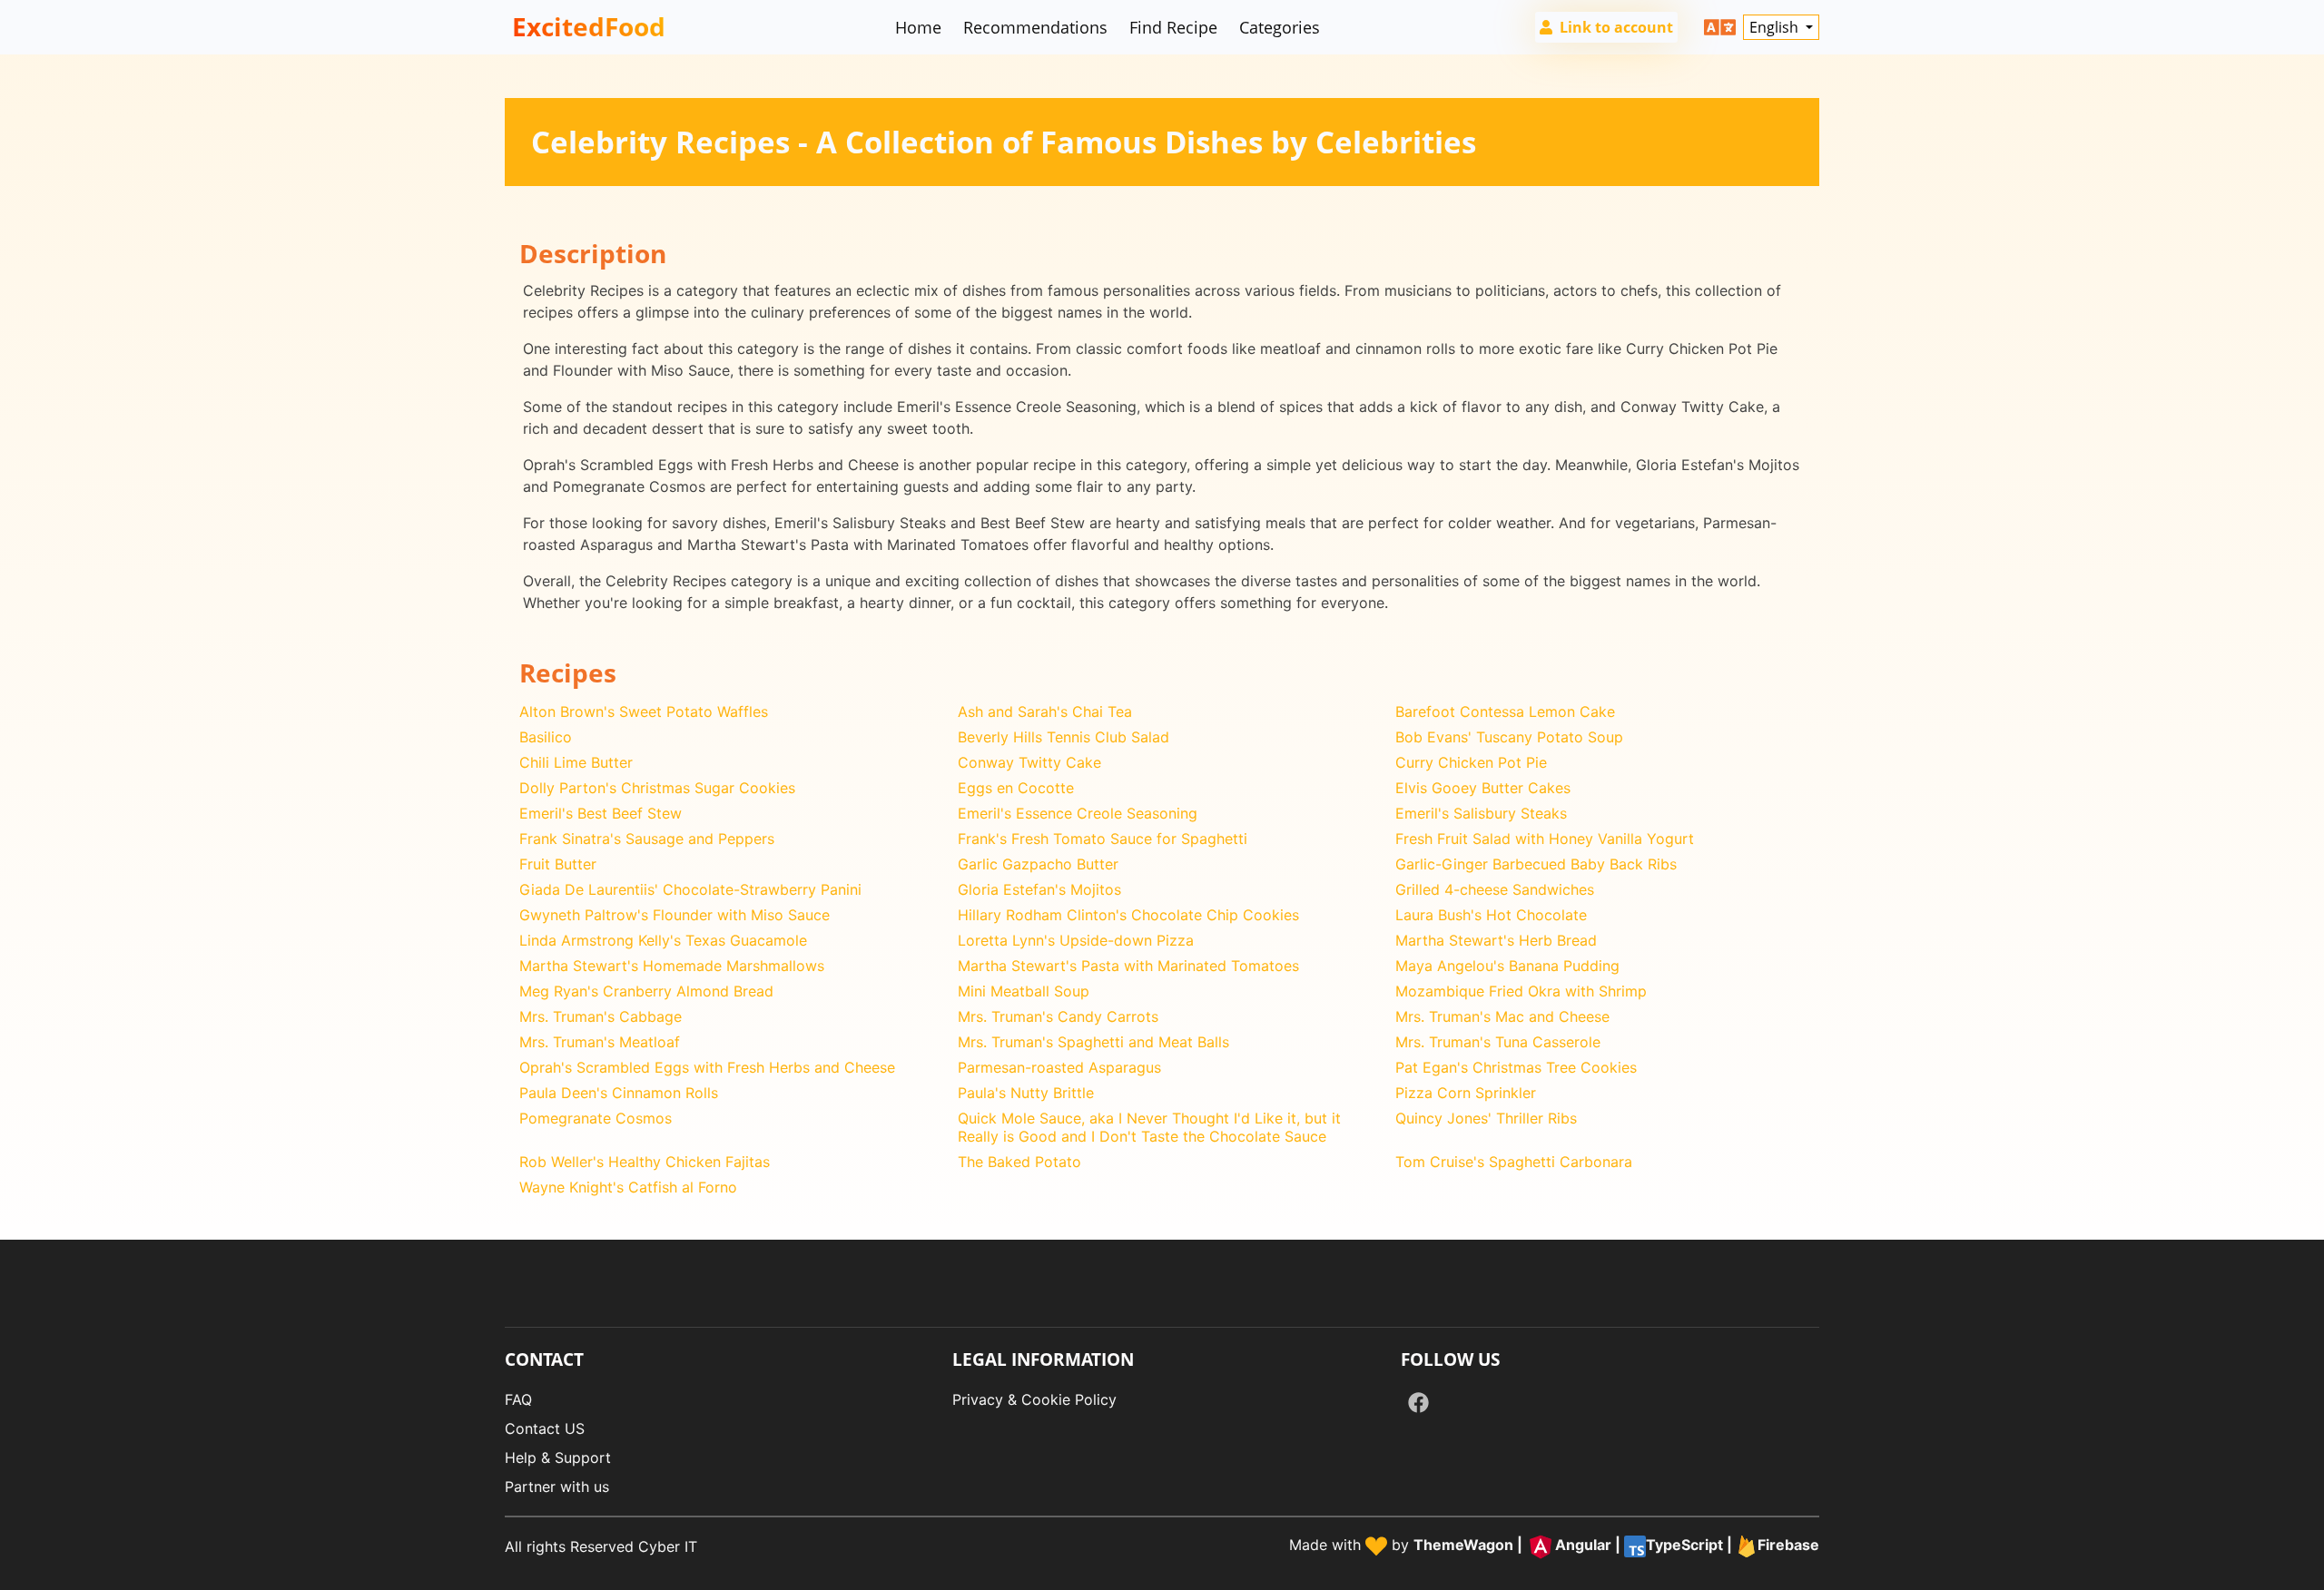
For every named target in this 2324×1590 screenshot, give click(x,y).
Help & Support (558, 1457)
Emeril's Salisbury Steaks (1481, 813)
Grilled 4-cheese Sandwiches (1495, 889)
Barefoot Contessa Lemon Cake (1505, 712)
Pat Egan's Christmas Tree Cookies (1516, 1067)
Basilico (546, 737)
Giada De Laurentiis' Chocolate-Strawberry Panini (690, 889)
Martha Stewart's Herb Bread (1496, 940)
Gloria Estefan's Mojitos (1039, 889)
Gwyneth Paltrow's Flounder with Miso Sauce (675, 915)
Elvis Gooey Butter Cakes (1483, 788)
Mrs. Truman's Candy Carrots (1058, 1016)
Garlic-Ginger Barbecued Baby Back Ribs (1536, 864)
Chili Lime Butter (576, 762)
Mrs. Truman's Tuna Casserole (1498, 1042)
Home (918, 27)
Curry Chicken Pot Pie (1471, 762)
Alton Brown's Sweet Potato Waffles (644, 712)
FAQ (518, 1399)
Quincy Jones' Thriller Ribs (1486, 1118)
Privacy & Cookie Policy (1034, 1399)
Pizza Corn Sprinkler (1466, 1093)
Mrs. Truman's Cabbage (601, 1016)
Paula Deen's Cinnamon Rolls (619, 1093)
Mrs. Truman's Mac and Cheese (1502, 1016)
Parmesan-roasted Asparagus (1059, 1067)
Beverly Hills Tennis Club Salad (1064, 737)
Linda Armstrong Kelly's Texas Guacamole (663, 940)
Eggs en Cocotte (1016, 788)
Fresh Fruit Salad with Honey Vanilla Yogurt (1545, 839)
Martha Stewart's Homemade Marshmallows (672, 966)
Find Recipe (1173, 27)
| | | (1616, 1545)
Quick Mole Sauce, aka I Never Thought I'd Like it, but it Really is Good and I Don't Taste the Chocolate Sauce (1149, 1127)
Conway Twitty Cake (1029, 762)
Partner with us (557, 1487)
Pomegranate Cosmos (596, 1118)
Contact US (545, 1428)
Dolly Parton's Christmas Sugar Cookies (657, 788)
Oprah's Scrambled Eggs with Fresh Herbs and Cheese (707, 1067)
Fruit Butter (558, 864)
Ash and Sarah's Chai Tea (1045, 712)
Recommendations (1035, 27)
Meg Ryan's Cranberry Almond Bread (646, 991)
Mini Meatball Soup (1024, 991)
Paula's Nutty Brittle (1026, 1093)
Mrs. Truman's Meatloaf (600, 1042)
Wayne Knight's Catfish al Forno (628, 1187)
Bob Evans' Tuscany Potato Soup (1509, 737)
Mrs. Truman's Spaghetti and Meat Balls (1093, 1042)
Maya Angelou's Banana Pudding (1507, 966)
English (1776, 27)
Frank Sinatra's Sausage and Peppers (647, 839)
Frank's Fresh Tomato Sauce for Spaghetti (1103, 839)
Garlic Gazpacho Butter (1038, 864)
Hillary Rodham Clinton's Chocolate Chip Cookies (1128, 915)
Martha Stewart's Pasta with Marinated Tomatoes (1128, 966)
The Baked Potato (1019, 1162)
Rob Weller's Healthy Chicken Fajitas (645, 1162)
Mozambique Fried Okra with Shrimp (1521, 991)
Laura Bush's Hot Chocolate (1491, 915)
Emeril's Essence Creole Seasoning (1078, 813)
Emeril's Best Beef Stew (601, 813)
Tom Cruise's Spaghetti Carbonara (1514, 1162)
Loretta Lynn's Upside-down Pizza (1076, 940)
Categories (1280, 27)
